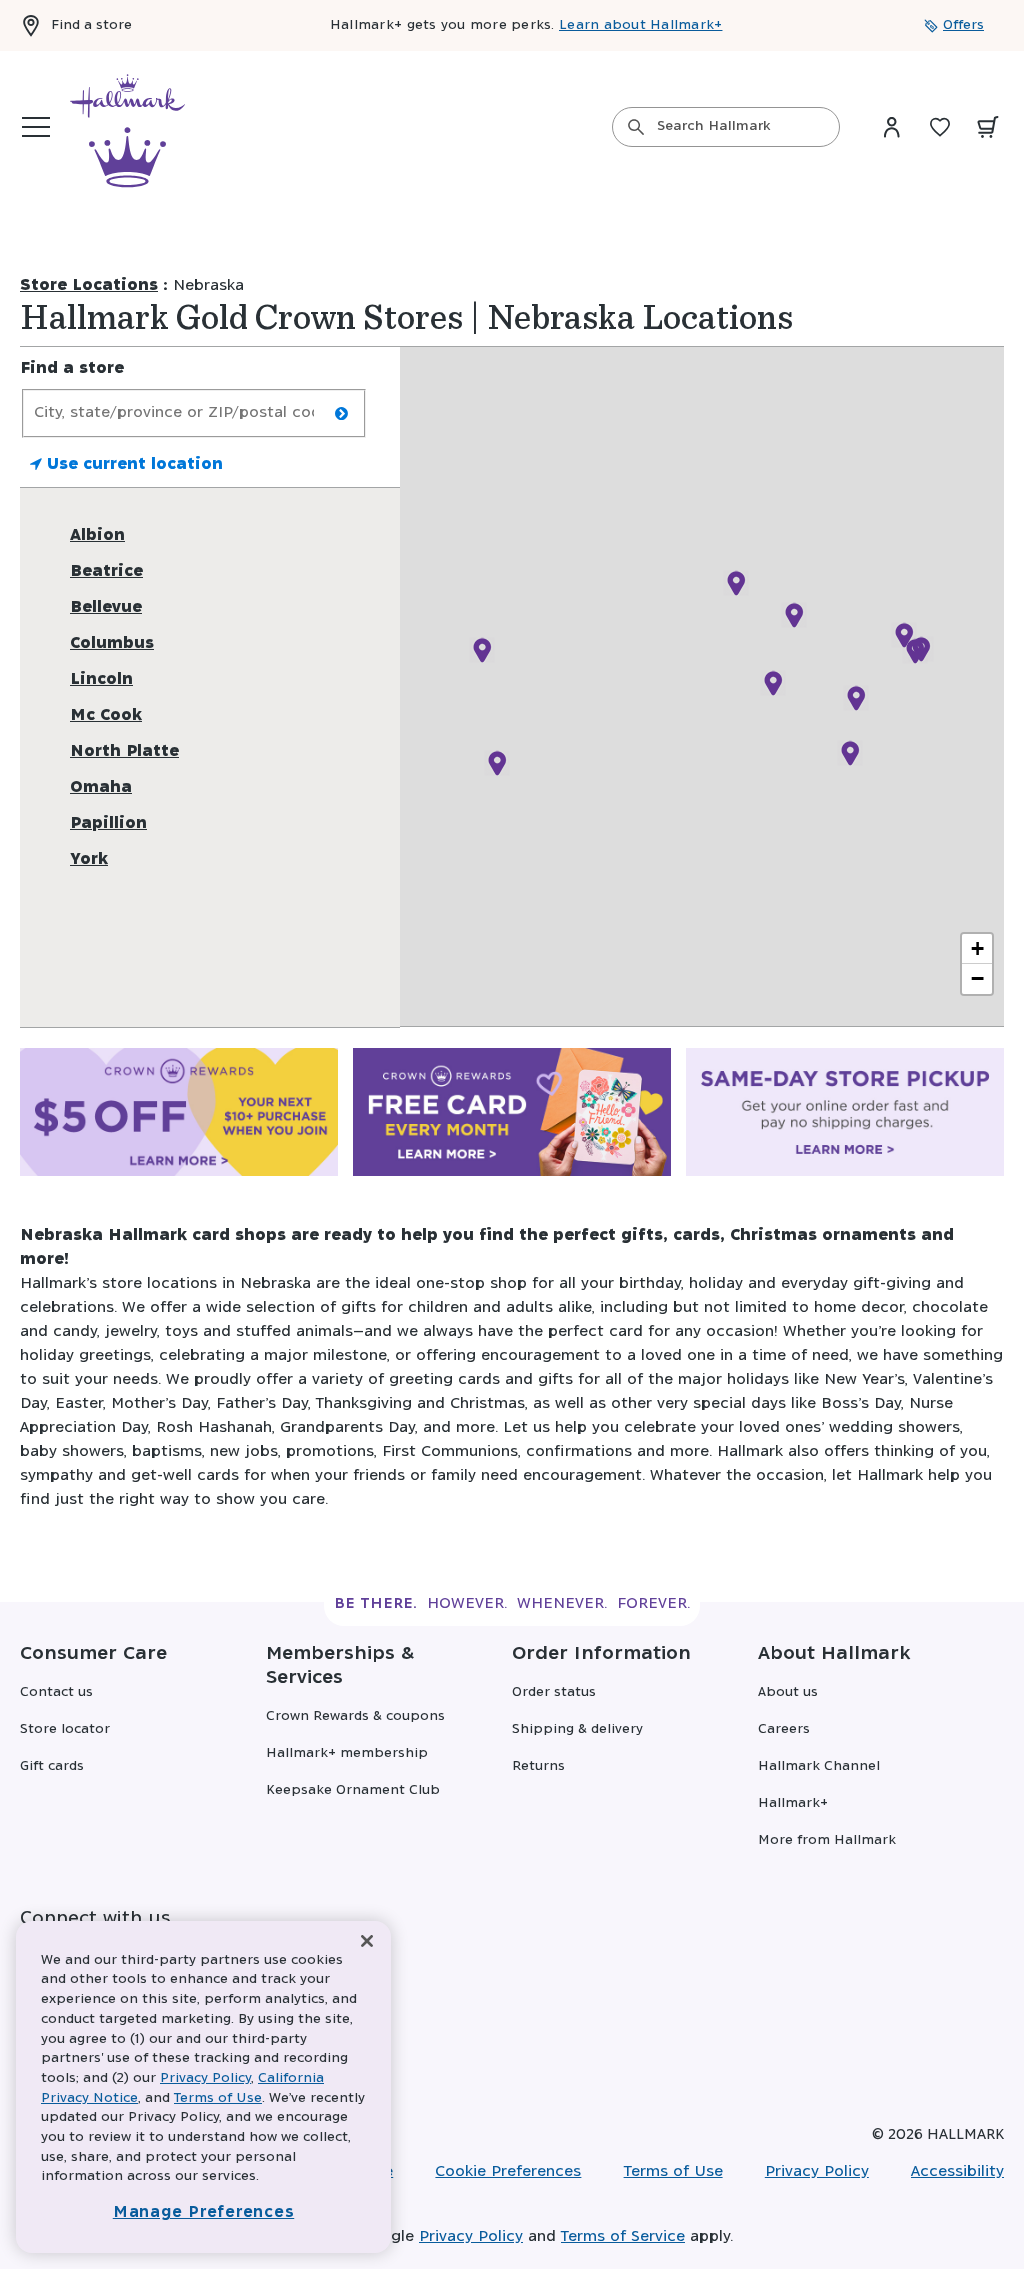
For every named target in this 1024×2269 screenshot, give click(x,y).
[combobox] (726, 127)
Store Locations (89, 285)
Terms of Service (623, 2236)
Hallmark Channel (819, 1766)
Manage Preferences (204, 2212)
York (89, 859)
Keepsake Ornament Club (353, 1790)
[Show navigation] (36, 127)
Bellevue (106, 607)
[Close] (367, 1941)
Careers (784, 1729)
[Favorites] (940, 127)
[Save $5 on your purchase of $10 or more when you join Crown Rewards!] (179, 1116)
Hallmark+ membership (347, 1753)
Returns (538, 1766)
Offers (963, 25)
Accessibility (957, 2171)
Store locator (65, 1729)
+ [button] (977, 948)
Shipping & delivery (577, 1729)
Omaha (101, 787)
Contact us (56, 1692)
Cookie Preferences (508, 2171)
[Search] (636, 127)
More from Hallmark (827, 1840)
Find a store (91, 25)
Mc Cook (106, 715)
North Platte (124, 751)
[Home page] (127, 127)
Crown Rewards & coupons (355, 1716)
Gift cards (52, 1766)
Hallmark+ (793, 1803)
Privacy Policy (817, 2171)
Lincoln (101, 679)
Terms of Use (673, 2171)
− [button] (977, 978)
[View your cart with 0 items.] (988, 127)
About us (788, 1692)
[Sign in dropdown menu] (892, 127)
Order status (554, 1692)
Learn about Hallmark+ (640, 25)
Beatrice (106, 571)
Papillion (108, 823)
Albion (97, 535)
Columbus (112, 643)
